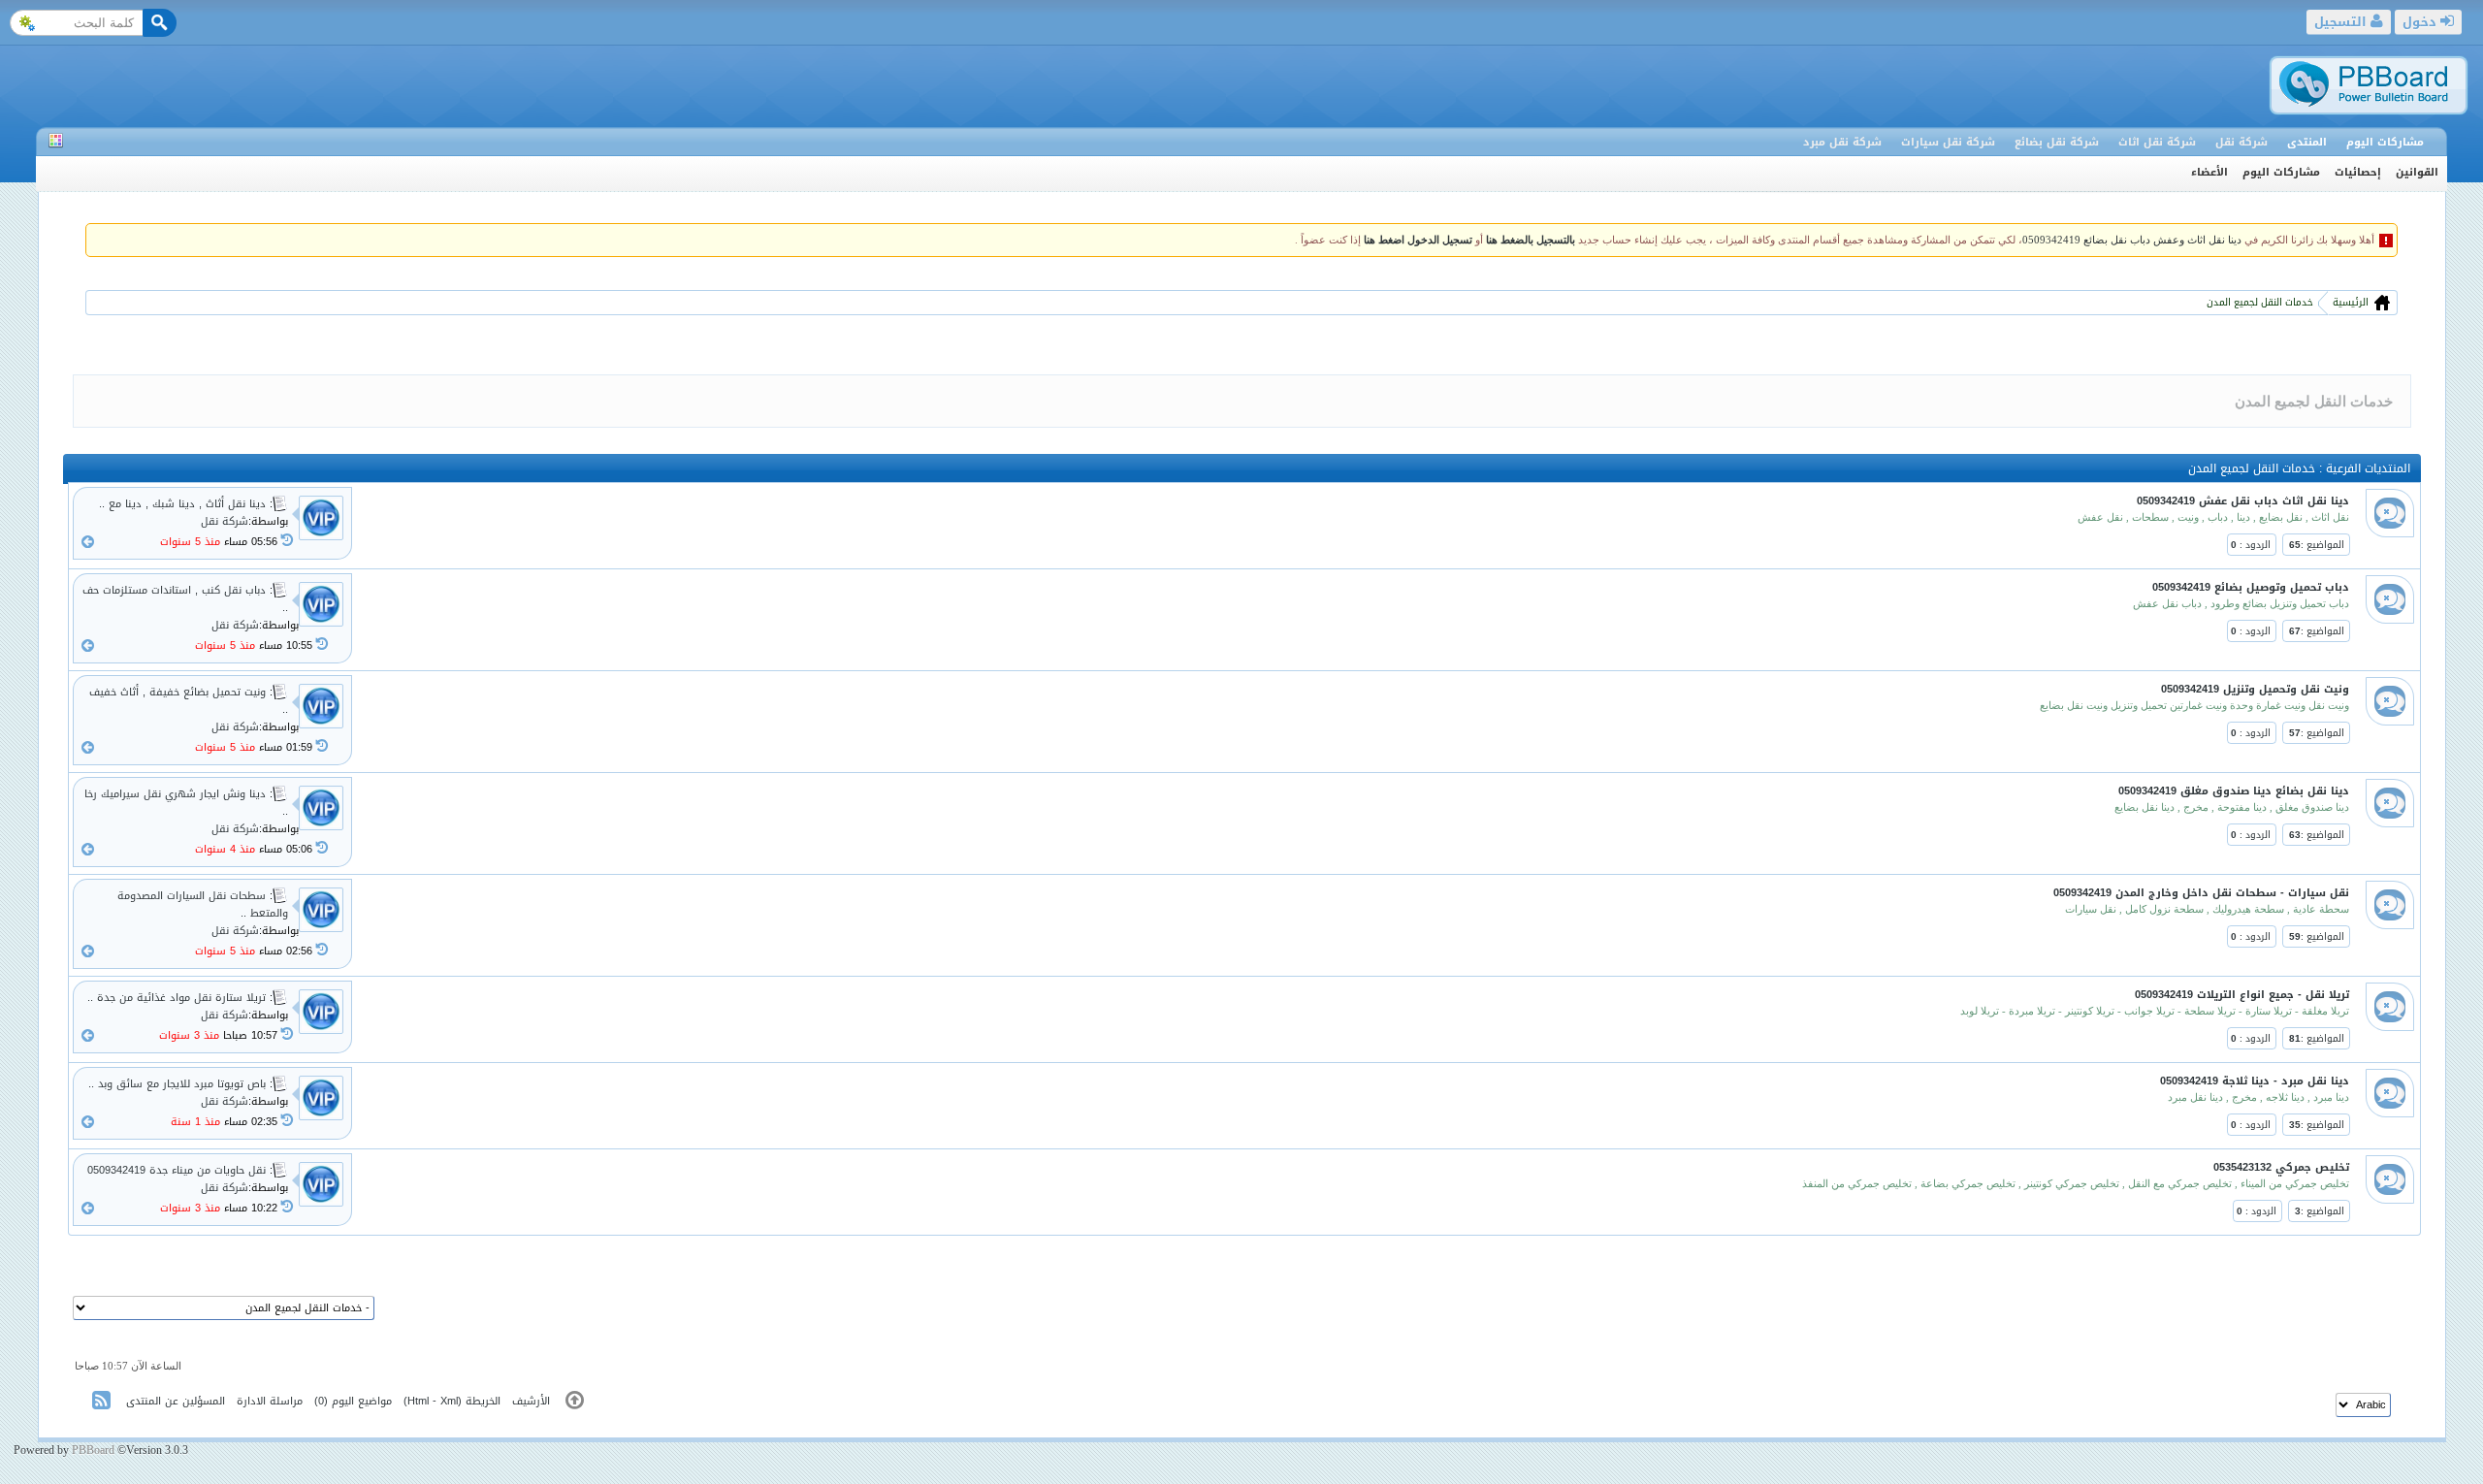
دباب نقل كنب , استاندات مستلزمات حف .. (185, 599)
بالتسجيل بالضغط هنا (1531, 240)
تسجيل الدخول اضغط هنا (1418, 240)
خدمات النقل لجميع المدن (2260, 302)
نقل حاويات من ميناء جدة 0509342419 (178, 1170)
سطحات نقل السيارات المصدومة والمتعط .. (203, 904)
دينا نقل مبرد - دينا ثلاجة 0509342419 (2255, 1081)
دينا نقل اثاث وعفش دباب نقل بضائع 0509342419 (2132, 240)
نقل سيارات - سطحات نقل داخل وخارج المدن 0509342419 (2201, 893)
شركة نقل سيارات (1948, 142)
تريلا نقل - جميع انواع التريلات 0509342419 (2242, 995)
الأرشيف (531, 1401)
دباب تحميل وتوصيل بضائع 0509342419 (2251, 587)
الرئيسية (2349, 302)
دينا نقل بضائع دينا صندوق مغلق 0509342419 (2234, 791)
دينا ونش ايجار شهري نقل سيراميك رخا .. (186, 803)
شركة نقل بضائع (2057, 142)
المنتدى (2307, 142)
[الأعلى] (575, 1404)
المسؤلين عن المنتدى (176, 1401)
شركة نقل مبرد (1842, 142)
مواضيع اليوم (362, 1401)
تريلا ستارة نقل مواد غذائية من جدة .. (178, 998)
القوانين (2417, 172)
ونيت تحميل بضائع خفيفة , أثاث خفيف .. (189, 701)
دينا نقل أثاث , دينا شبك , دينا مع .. (184, 504)
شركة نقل (2241, 142)
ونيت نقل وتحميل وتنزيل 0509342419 (2255, 689)
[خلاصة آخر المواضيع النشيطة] (103, 1404)
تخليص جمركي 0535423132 (2281, 1167)
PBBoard (93, 1450)
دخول (2421, 22)
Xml (449, 1401)
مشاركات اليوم (2385, 142)
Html (418, 1401)
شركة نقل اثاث (2157, 142)
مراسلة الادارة (270, 1401)
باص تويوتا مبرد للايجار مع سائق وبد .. (179, 1084)
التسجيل (2342, 22)
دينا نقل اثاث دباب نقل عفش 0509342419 (2243, 501)
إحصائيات (2358, 172)
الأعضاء (2209, 172)
